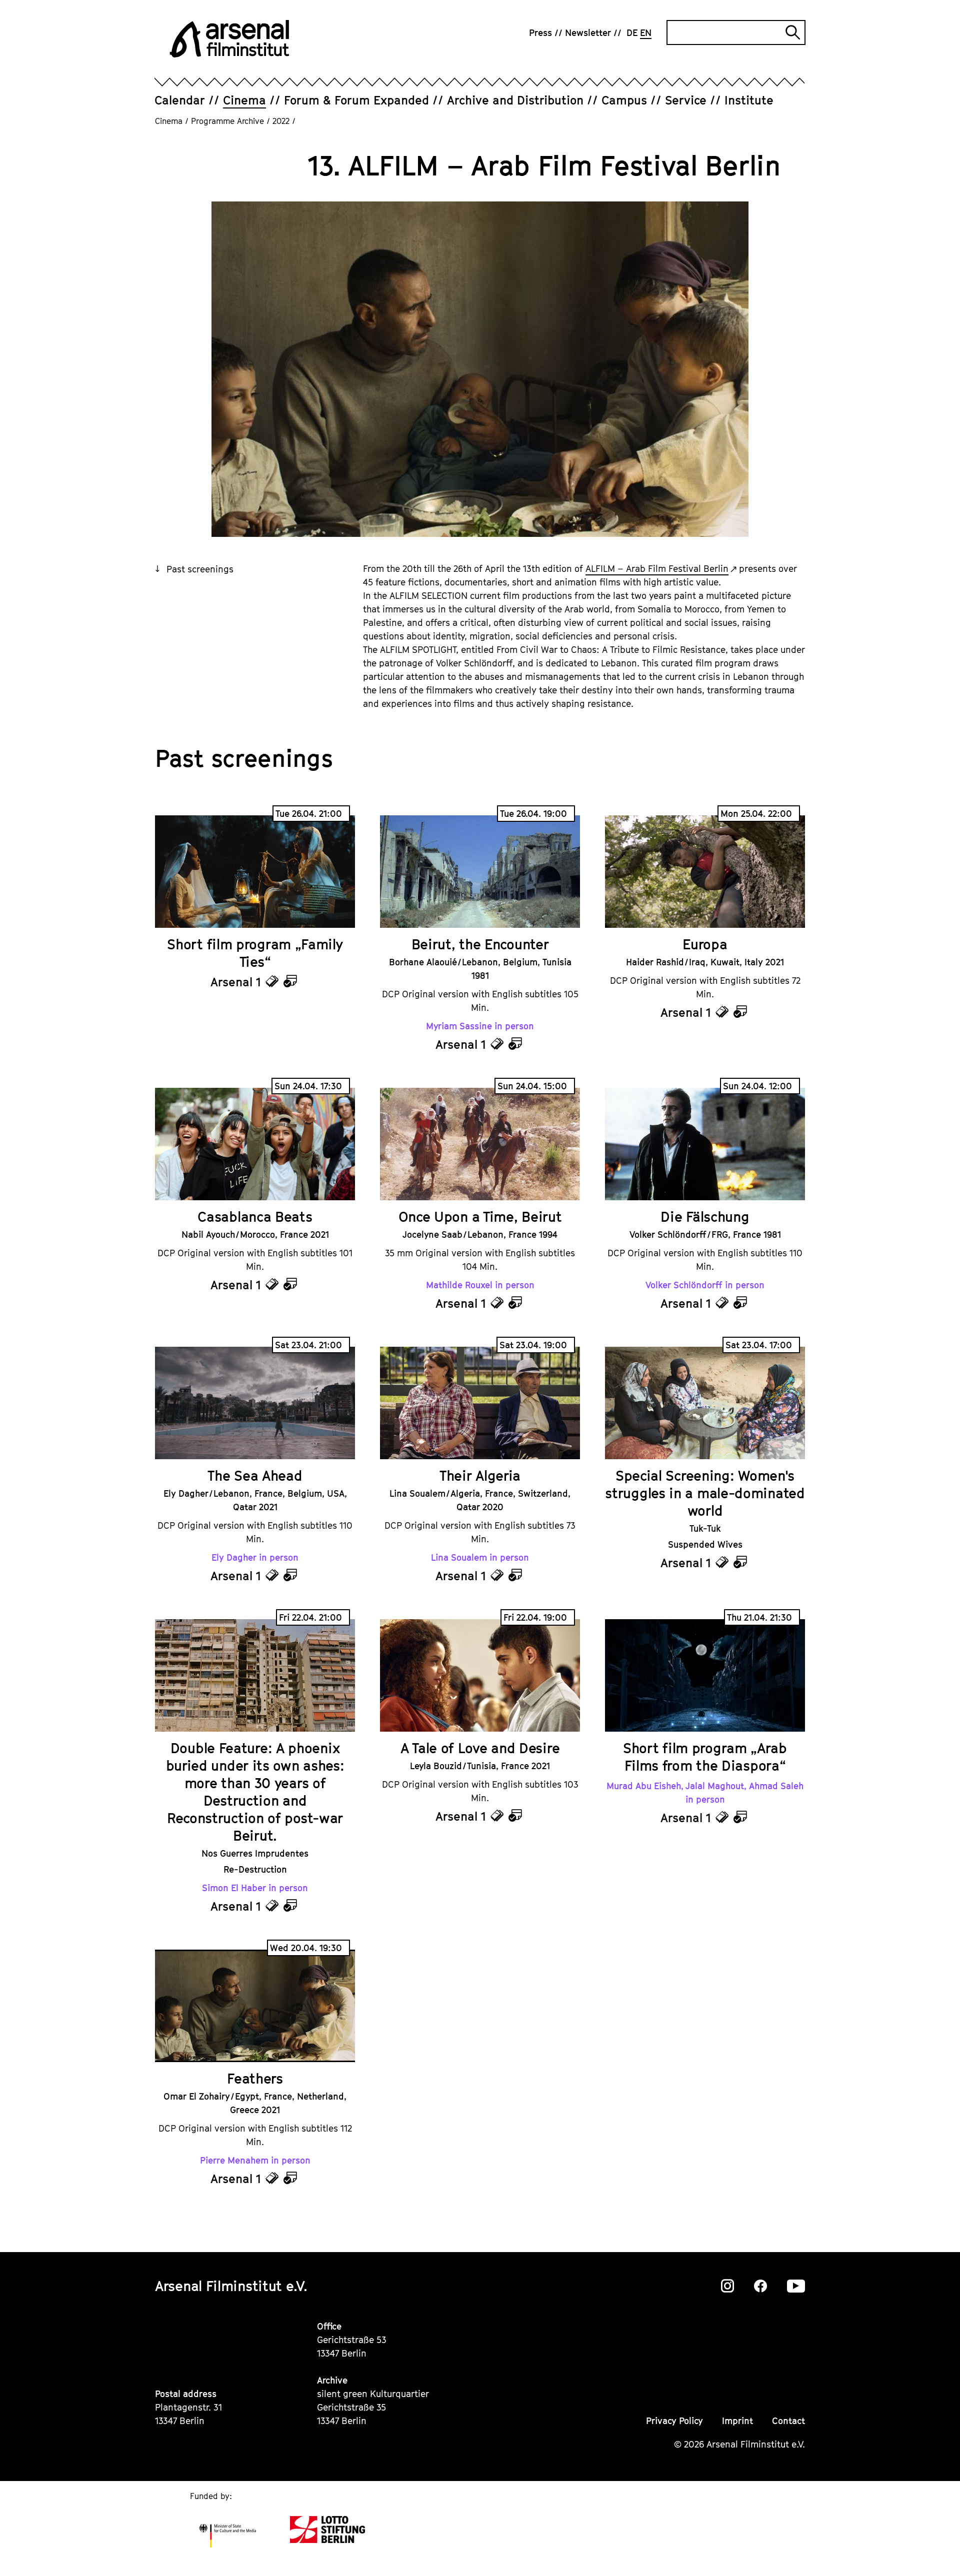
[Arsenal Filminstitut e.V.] (229, 39)
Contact (788, 2421)
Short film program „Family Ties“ (255, 953)
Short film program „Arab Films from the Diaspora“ (705, 1757)
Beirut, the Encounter (480, 944)
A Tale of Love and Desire (480, 1748)
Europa (705, 944)
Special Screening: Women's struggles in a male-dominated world (705, 1493)
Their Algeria (480, 1475)
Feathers (255, 2078)
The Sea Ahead (255, 1475)
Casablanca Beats (255, 1217)
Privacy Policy (674, 2421)
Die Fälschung (705, 1217)
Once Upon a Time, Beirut (480, 1217)
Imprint (737, 2421)
